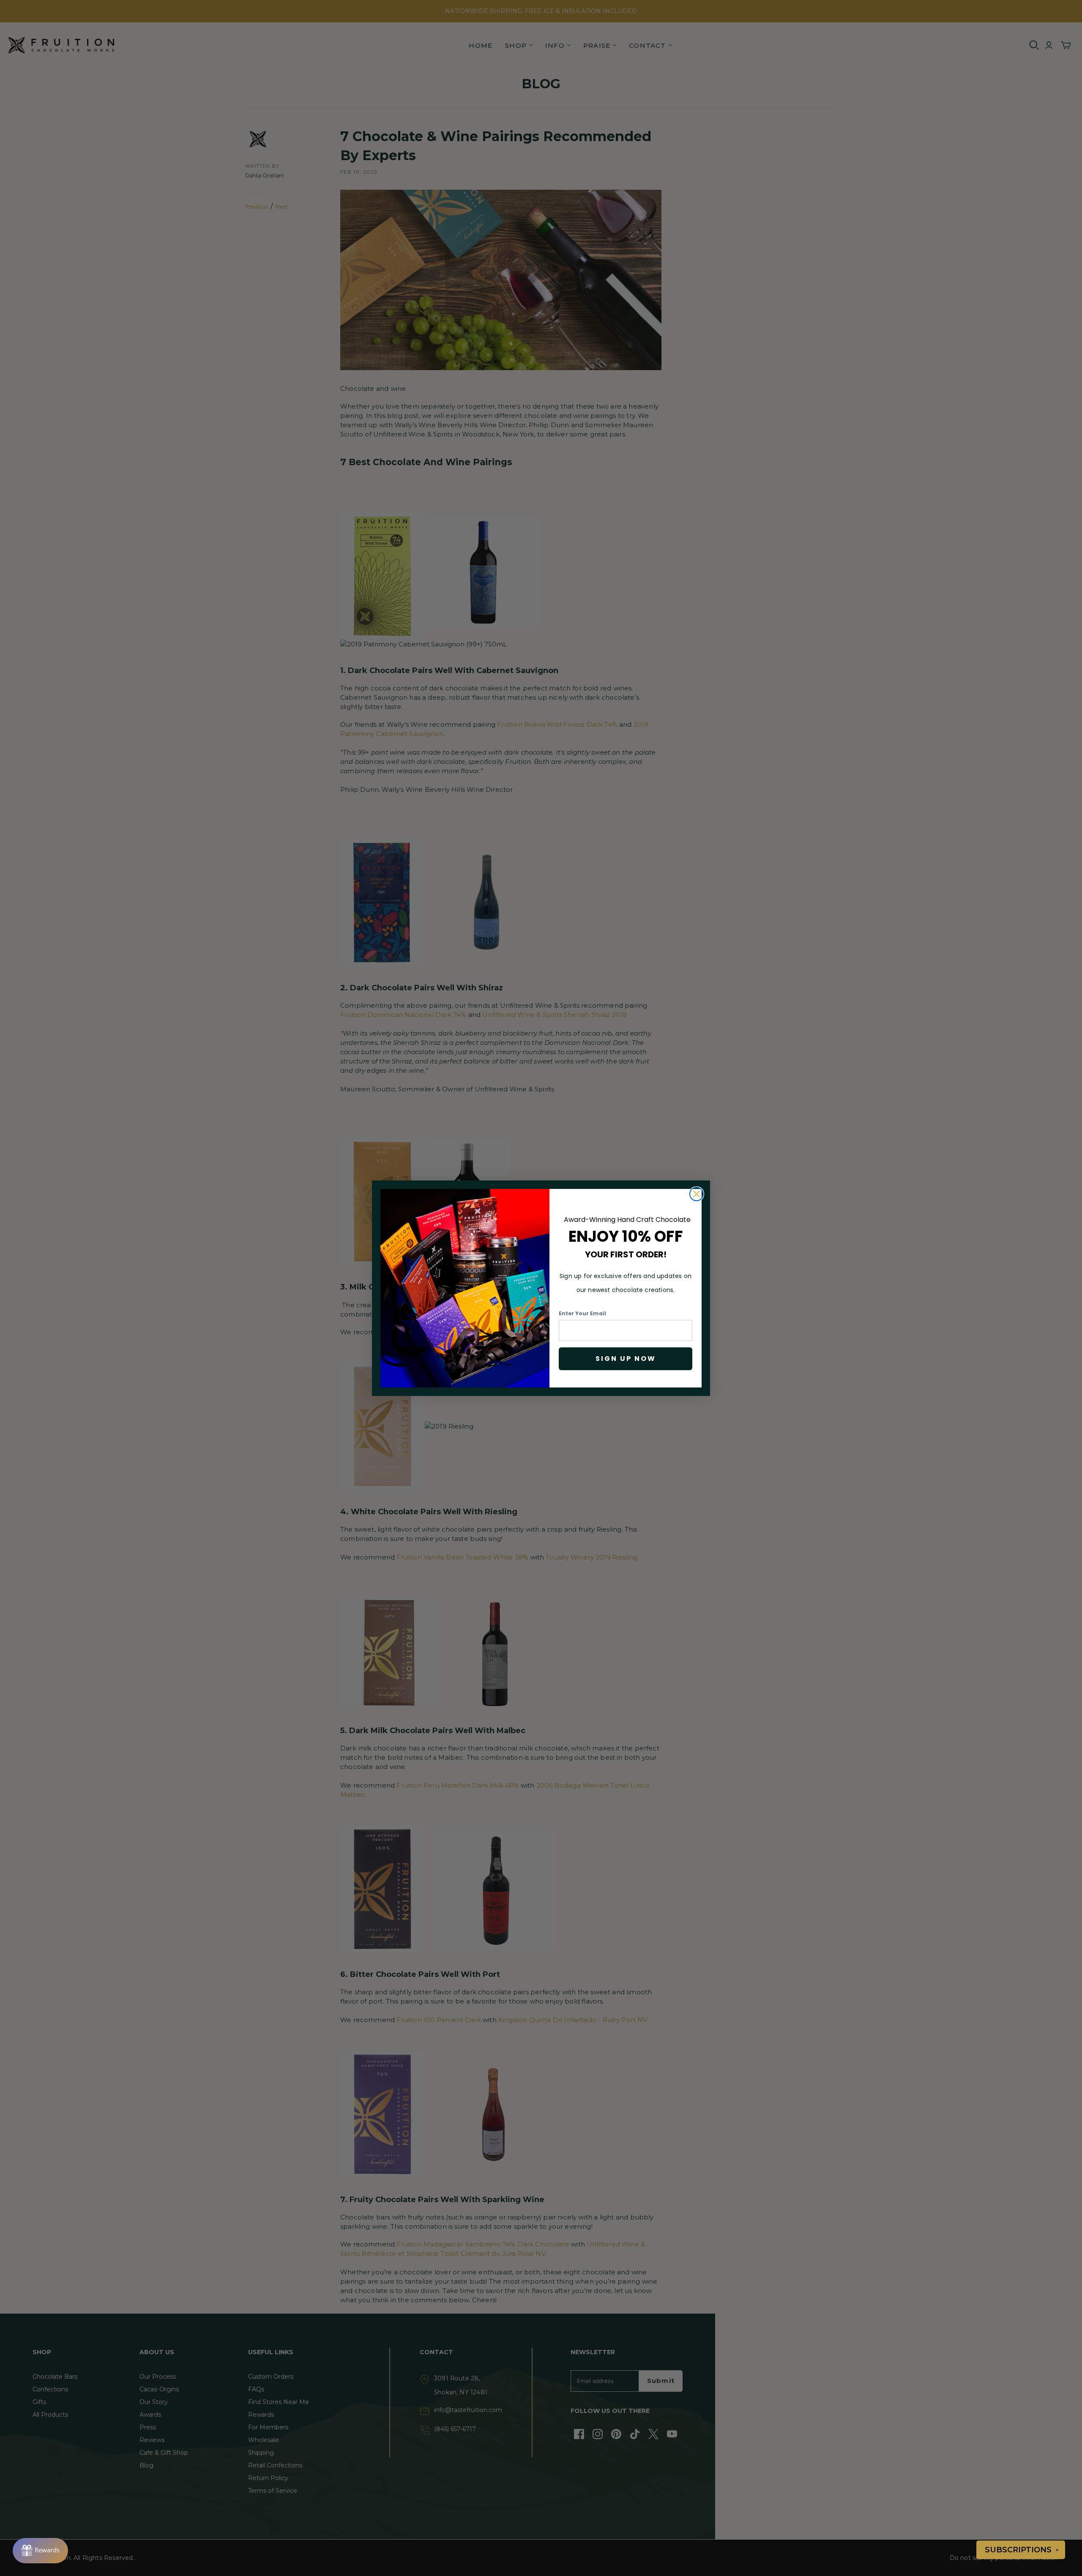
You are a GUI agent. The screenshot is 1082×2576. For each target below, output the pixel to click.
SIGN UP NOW (626, 1359)
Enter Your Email (582, 1313)
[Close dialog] (697, 1194)
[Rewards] (40, 2551)
